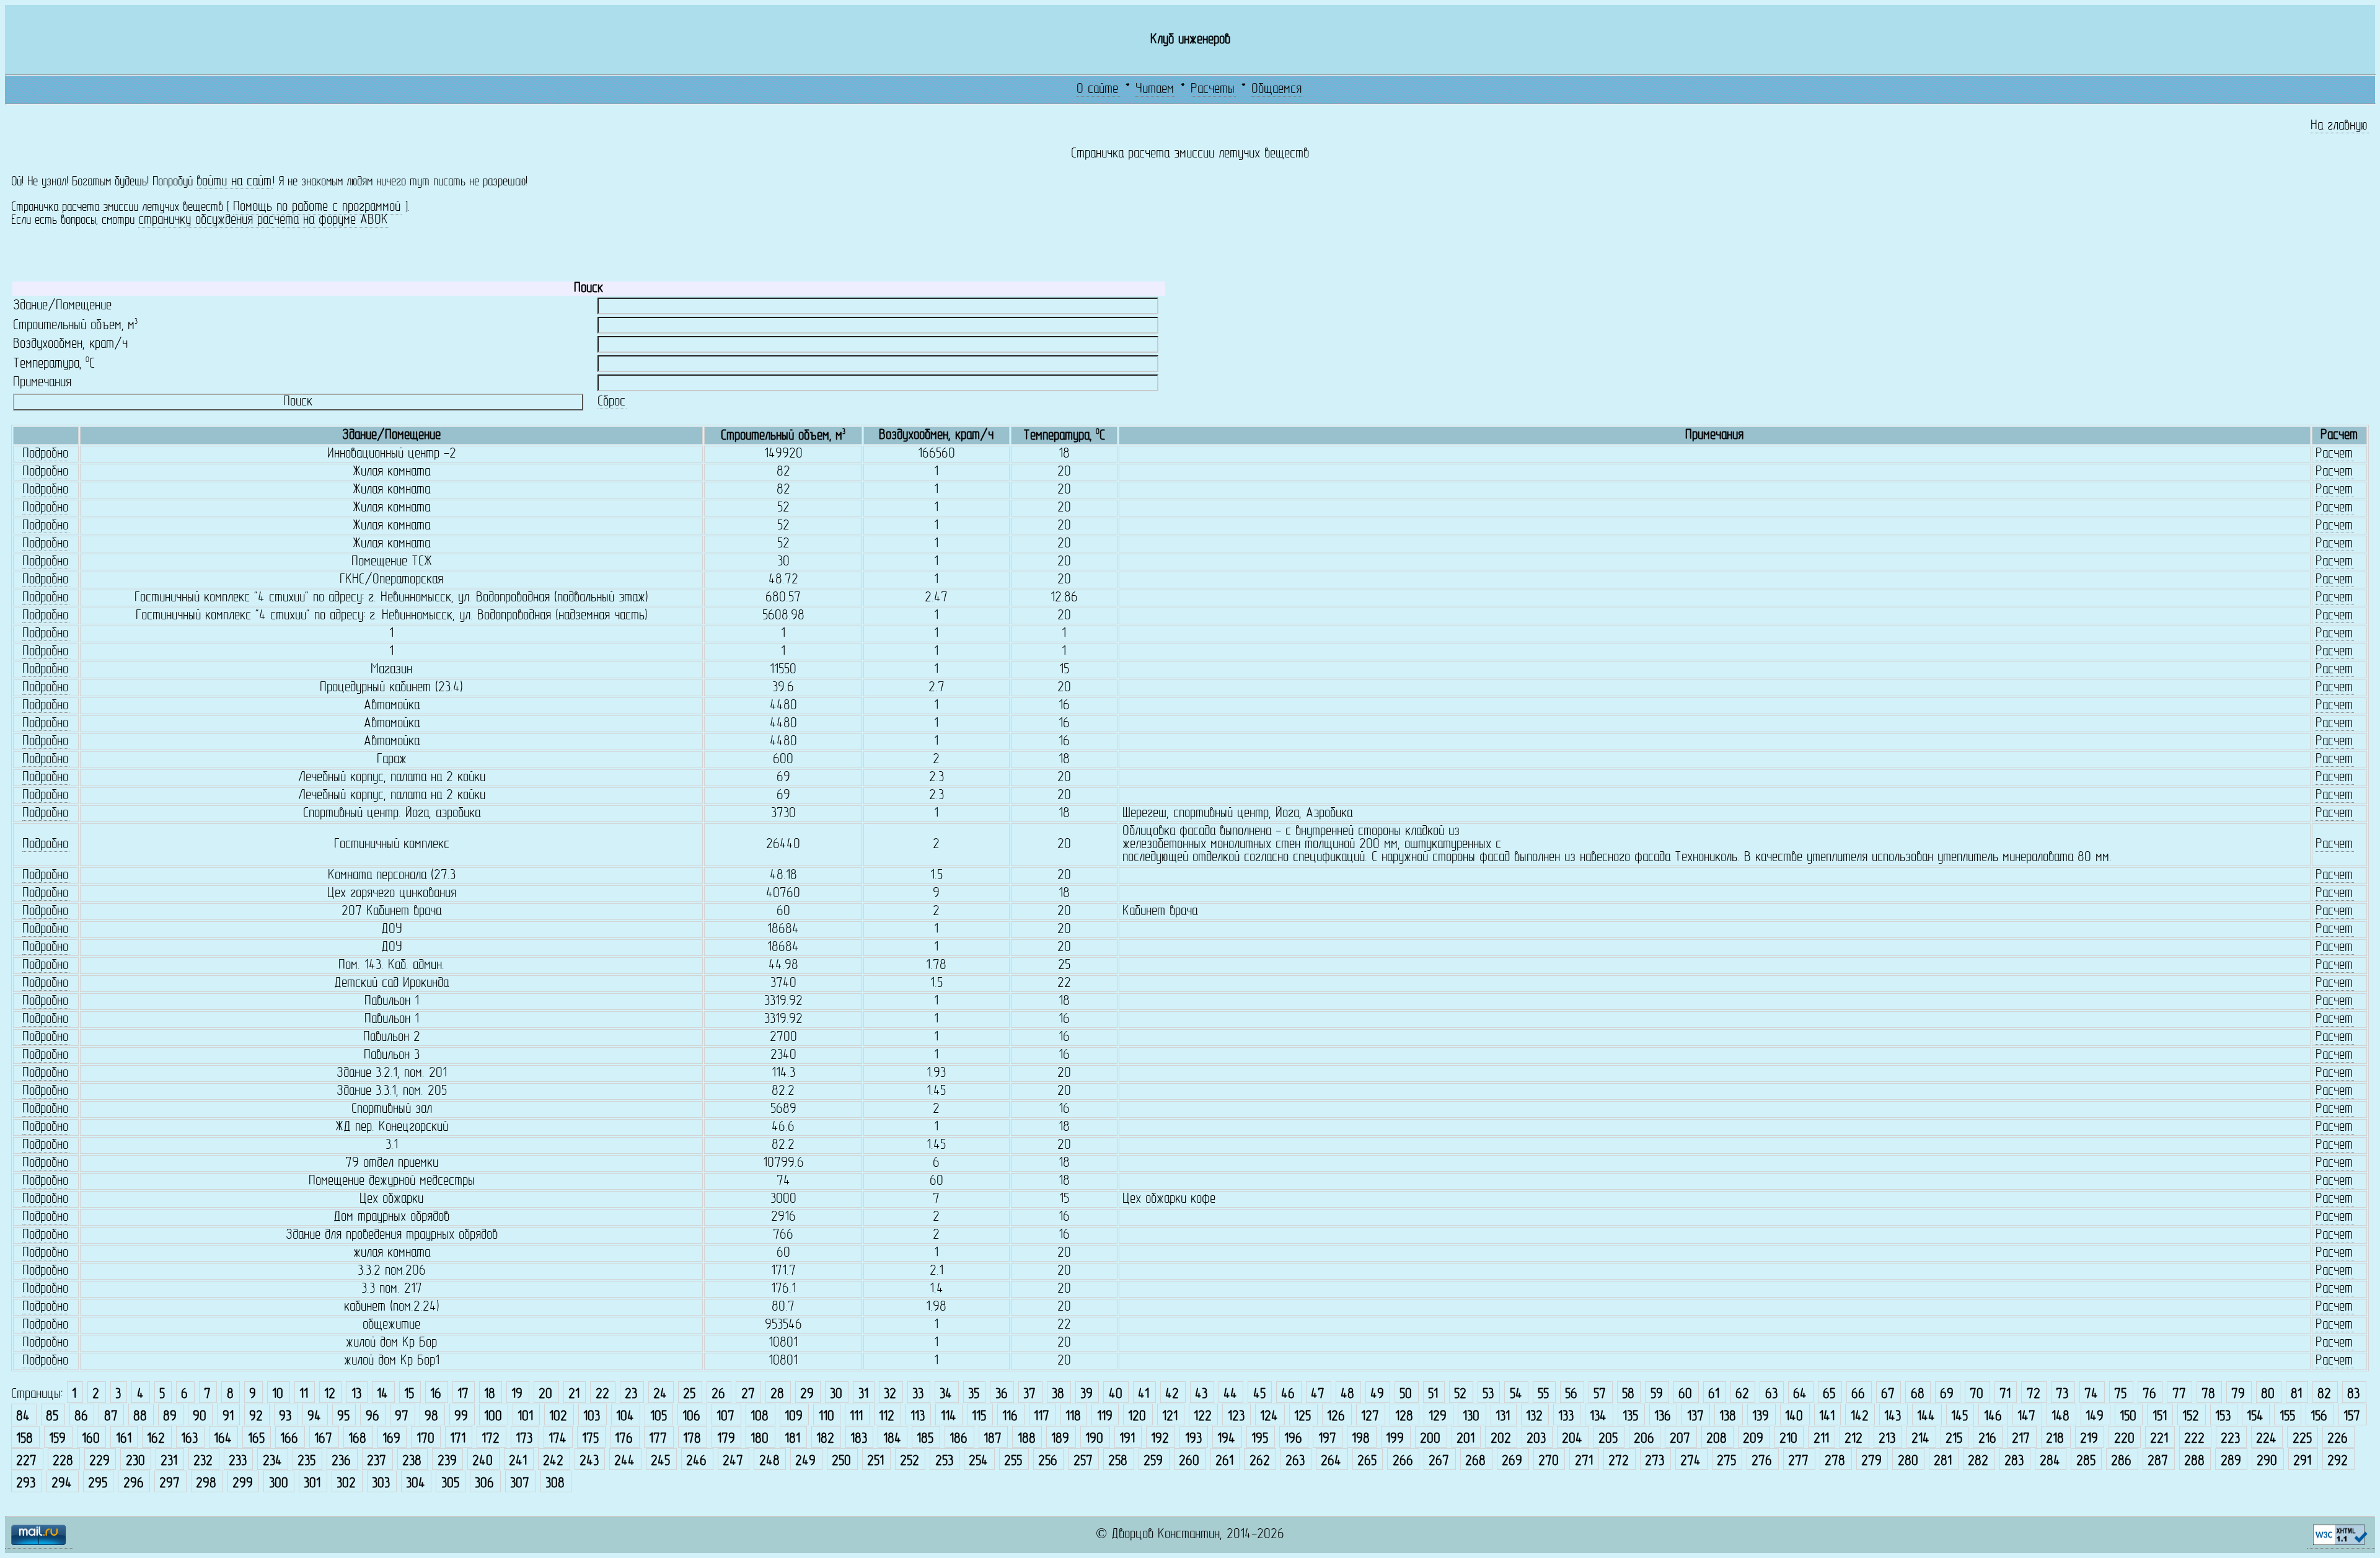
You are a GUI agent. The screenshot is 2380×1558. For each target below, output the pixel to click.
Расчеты (1213, 90)
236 (341, 1462)
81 (2296, 1395)
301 (312, 1484)
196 (1293, 1439)
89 (170, 1417)
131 (1503, 1417)
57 (1600, 1395)
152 (2191, 1417)
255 (1013, 1462)
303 (381, 1484)
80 (2268, 1395)
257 (1083, 1462)
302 (346, 1484)
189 (1060, 1439)
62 (1742, 1395)
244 (624, 1462)
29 (807, 1395)
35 (974, 1395)
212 (1853, 1439)
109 (794, 1417)
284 (2050, 1462)
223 (2230, 1439)
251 (875, 1462)
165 (256, 1439)
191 (1127, 1439)
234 (272, 1462)
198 (1361, 1439)
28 (777, 1395)
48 (1347, 1395)
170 (425, 1439)
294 (62, 1484)
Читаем (1155, 90)
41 (1144, 1395)
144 (1926, 1417)
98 (431, 1417)
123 (1236, 1417)
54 (1516, 1395)
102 (558, 1417)
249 (805, 1462)
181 (792, 1439)
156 (2319, 1417)
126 (1336, 1417)
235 (306, 1462)
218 (2055, 1439)
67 (1888, 1395)
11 (304, 1395)
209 (1753, 1439)
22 (602, 1395)
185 (925, 1439)
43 (1201, 1395)
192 (1160, 1439)
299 (243, 1484)
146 (1993, 1417)
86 (81, 1417)
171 (458, 1439)
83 (2353, 1395)
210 (1788, 1439)
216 (1987, 1439)
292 (2338, 1462)
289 (2231, 1462)
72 (2034, 1395)
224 (2266, 1439)
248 (769, 1462)
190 (1094, 1439)
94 (314, 1417)
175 (590, 1439)
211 (1821, 1439)
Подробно (45, 454)
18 (490, 1395)
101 (525, 1417)
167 (323, 1439)
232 (203, 1462)
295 (98, 1484)
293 (26, 1484)
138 (1728, 1417)
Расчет (2334, 454)
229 (99, 1462)
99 (461, 1417)
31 (863, 1395)
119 (1105, 1417)
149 (2095, 1417)
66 (1858, 1395)
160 (91, 1439)
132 (1534, 1417)
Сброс (611, 402)
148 (2060, 1417)
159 (57, 1439)
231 (169, 1462)
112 (887, 1417)
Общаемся (1276, 90)
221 (2159, 1439)
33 (918, 1395)
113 (918, 1417)
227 (26, 1462)
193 (1193, 1439)
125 (1302, 1417)
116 (1010, 1417)
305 (450, 1484)
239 (447, 1462)
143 (1893, 1417)
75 (2120, 1395)
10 (278, 1395)
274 (1690, 1462)
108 (760, 1417)
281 (1943, 1462)
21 (574, 1395)
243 (589, 1462)
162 (156, 1439)
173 (524, 1439)
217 (2021, 1439)
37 (1029, 1395)
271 (1584, 1462)
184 (892, 1439)
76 (2149, 1395)
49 (1377, 1395)
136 (1663, 1417)
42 (1172, 1395)
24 (660, 1395)
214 (1920, 1439)
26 (718, 1395)
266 (1403, 1462)
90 (200, 1417)
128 (1404, 1417)
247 (733, 1462)
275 (1726, 1462)
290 (2267, 1462)
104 (625, 1417)
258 (1118, 1462)
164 (223, 1439)
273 (1655, 1462)
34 (946, 1395)
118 (1073, 1417)
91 (228, 1417)
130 (1471, 1417)
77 (2179, 1395)
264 (1331, 1462)
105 (659, 1417)
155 (2287, 1417)
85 (52, 1417)
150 (2128, 1417)
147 (2026, 1417)
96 (372, 1417)
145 (1959, 1417)
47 (1318, 1395)
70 (1977, 1395)
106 (691, 1417)
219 (2089, 1439)
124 (1269, 1417)
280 (1908, 1462)
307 (520, 1484)
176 (624, 1439)
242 (553, 1462)
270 (1549, 1462)
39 (1086, 1395)
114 (949, 1417)
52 (1460, 1395)
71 (2005, 1395)
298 (206, 1484)
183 (859, 1439)
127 (1370, 1417)
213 (1887, 1439)
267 (1439, 1462)
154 (2255, 1417)
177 (658, 1439)
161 (124, 1439)
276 (1762, 1462)
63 (1771, 1395)
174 (558, 1439)
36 (1002, 1395)
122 (1203, 1417)
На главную (2339, 126)
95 (343, 1417)
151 (2160, 1417)
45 (1259, 1395)
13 (356, 1395)
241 (518, 1462)
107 (725, 1417)
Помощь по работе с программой (317, 207)
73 (2062, 1395)
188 (1027, 1439)
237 (377, 1462)
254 (978, 1462)
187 (993, 1439)
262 (1260, 1462)
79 (2238, 1395)
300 (279, 1484)
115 (979, 1417)
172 (491, 1439)
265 (1367, 1462)
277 (1798, 1462)
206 (1644, 1439)
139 (1761, 1417)
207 (1680, 1439)
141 (1827, 1417)
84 (23, 1417)
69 (1947, 1395)
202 (1501, 1439)
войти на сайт (234, 182)
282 (1978, 1462)
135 (1630, 1417)
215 (1954, 1439)
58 (1628, 1395)
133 (1566, 1417)
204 (1572, 1439)
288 (2194, 1462)
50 (1406, 1395)
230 (135, 1462)
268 (1475, 1462)
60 (1685, 1395)
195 (1260, 1439)
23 (631, 1395)
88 (140, 1417)
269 (1512, 1462)
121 (1170, 1417)
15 (409, 1395)
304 (416, 1484)
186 (959, 1439)
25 (689, 1395)
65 (1829, 1395)
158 (24, 1439)
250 (841, 1462)
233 (238, 1462)
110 (826, 1417)
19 (517, 1395)
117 (1042, 1417)
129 (1438, 1417)
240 (483, 1462)
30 (836, 1395)
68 (1918, 1395)
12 (330, 1395)
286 (2121, 1462)
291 (2302, 1462)
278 (1835, 1462)
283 (2014, 1462)
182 (825, 1439)
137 (1695, 1417)
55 (1543, 1395)
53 (1488, 1395)
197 (1327, 1439)
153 (2223, 1417)
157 (2352, 1417)
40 (1116, 1395)
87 (111, 1417)
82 (2324, 1395)
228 (63, 1462)
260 (1189, 1462)
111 (856, 1417)
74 (2091, 1395)
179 (726, 1439)
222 (2194, 1439)
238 (412, 1462)
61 (1714, 1395)
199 (1395, 1439)
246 (696, 1462)
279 (1871, 1462)
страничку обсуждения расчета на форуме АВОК (263, 220)
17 (463, 1395)
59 (1657, 1395)
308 (555, 1484)
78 (2208, 1395)
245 (660, 1462)
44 (1230, 1395)
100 (493, 1417)
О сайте (1097, 90)
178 (692, 1439)
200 (1430, 1439)
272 (1619, 1462)
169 (391, 1439)
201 (1465, 1439)
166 (289, 1439)
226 (2338, 1439)
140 (1794, 1417)
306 (484, 1484)
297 (170, 1484)
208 (1717, 1439)
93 (285, 1417)
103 (592, 1417)
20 (545, 1395)
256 (1048, 1462)
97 (402, 1417)
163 (189, 1439)
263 (1295, 1462)
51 (1433, 1395)
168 (357, 1439)
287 (2158, 1462)
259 (1153, 1462)
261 (1224, 1462)
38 (1058, 1395)
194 (1226, 1439)
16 (436, 1395)
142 (1860, 1417)
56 (1571, 1395)
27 (748, 1395)
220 (2124, 1439)
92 (256, 1417)
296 (134, 1484)
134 (1598, 1417)
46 (1288, 1395)
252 (910, 1462)
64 (1800, 1395)
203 (1536, 1439)
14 (382, 1395)
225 (2302, 1439)
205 (1608, 1439)
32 (890, 1395)
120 (1137, 1417)
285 (2086, 1462)
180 (760, 1439)
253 (944, 1462)
